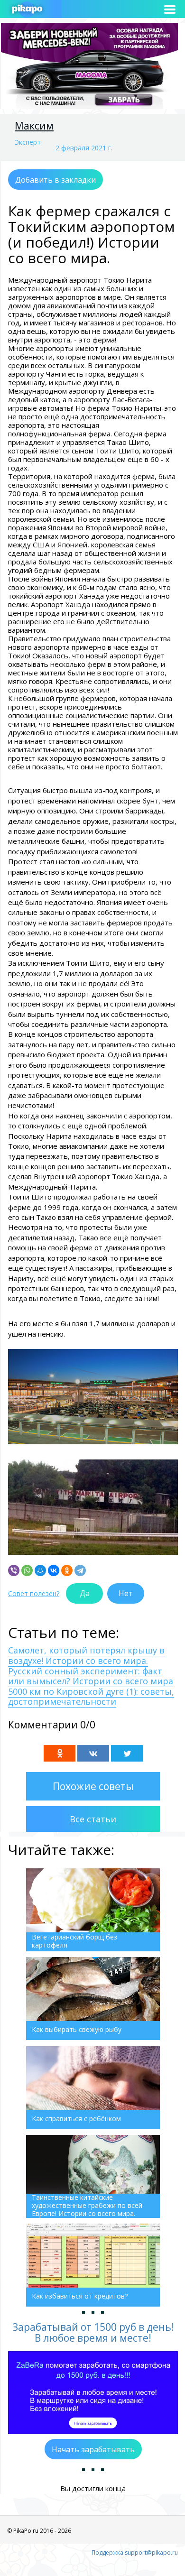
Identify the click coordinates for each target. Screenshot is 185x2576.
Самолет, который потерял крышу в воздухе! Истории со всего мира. (86, 1655)
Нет (126, 1593)
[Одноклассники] (67, 1570)
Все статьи (93, 1819)
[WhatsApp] (27, 1570)
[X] (127, 1753)
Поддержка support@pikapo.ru (135, 2553)
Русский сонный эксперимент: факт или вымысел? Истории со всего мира (91, 1676)
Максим (34, 126)
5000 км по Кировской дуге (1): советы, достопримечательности (91, 1697)
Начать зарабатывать (93, 2449)
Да (85, 1593)
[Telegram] (80, 1570)
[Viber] (14, 1570)
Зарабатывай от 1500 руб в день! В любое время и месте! (93, 2332)
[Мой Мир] (40, 1570)
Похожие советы (93, 1786)
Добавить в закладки (55, 180)
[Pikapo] (27, 9)
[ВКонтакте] (54, 1570)
